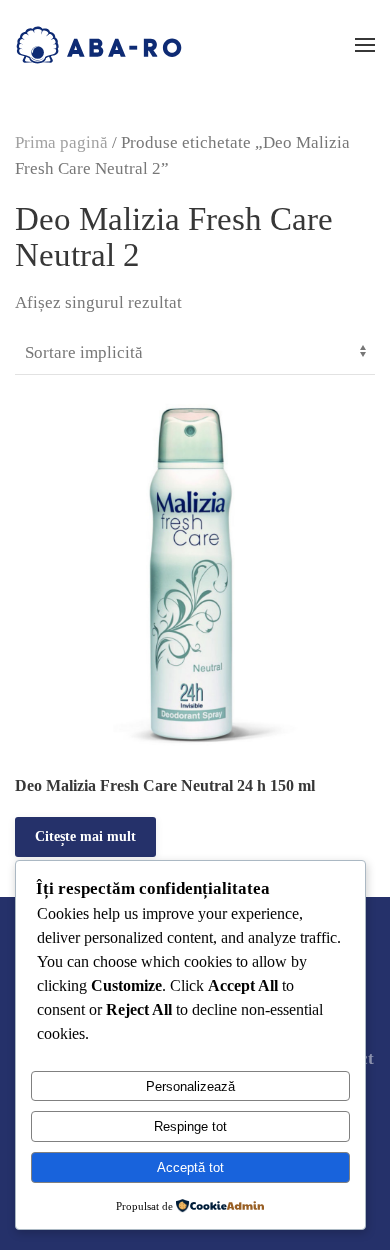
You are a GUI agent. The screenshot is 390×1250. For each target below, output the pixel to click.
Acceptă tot (190, 1167)
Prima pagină (61, 142)
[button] (365, 45)
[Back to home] (99, 45)
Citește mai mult (85, 836)
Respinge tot (190, 1126)
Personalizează (190, 1086)
